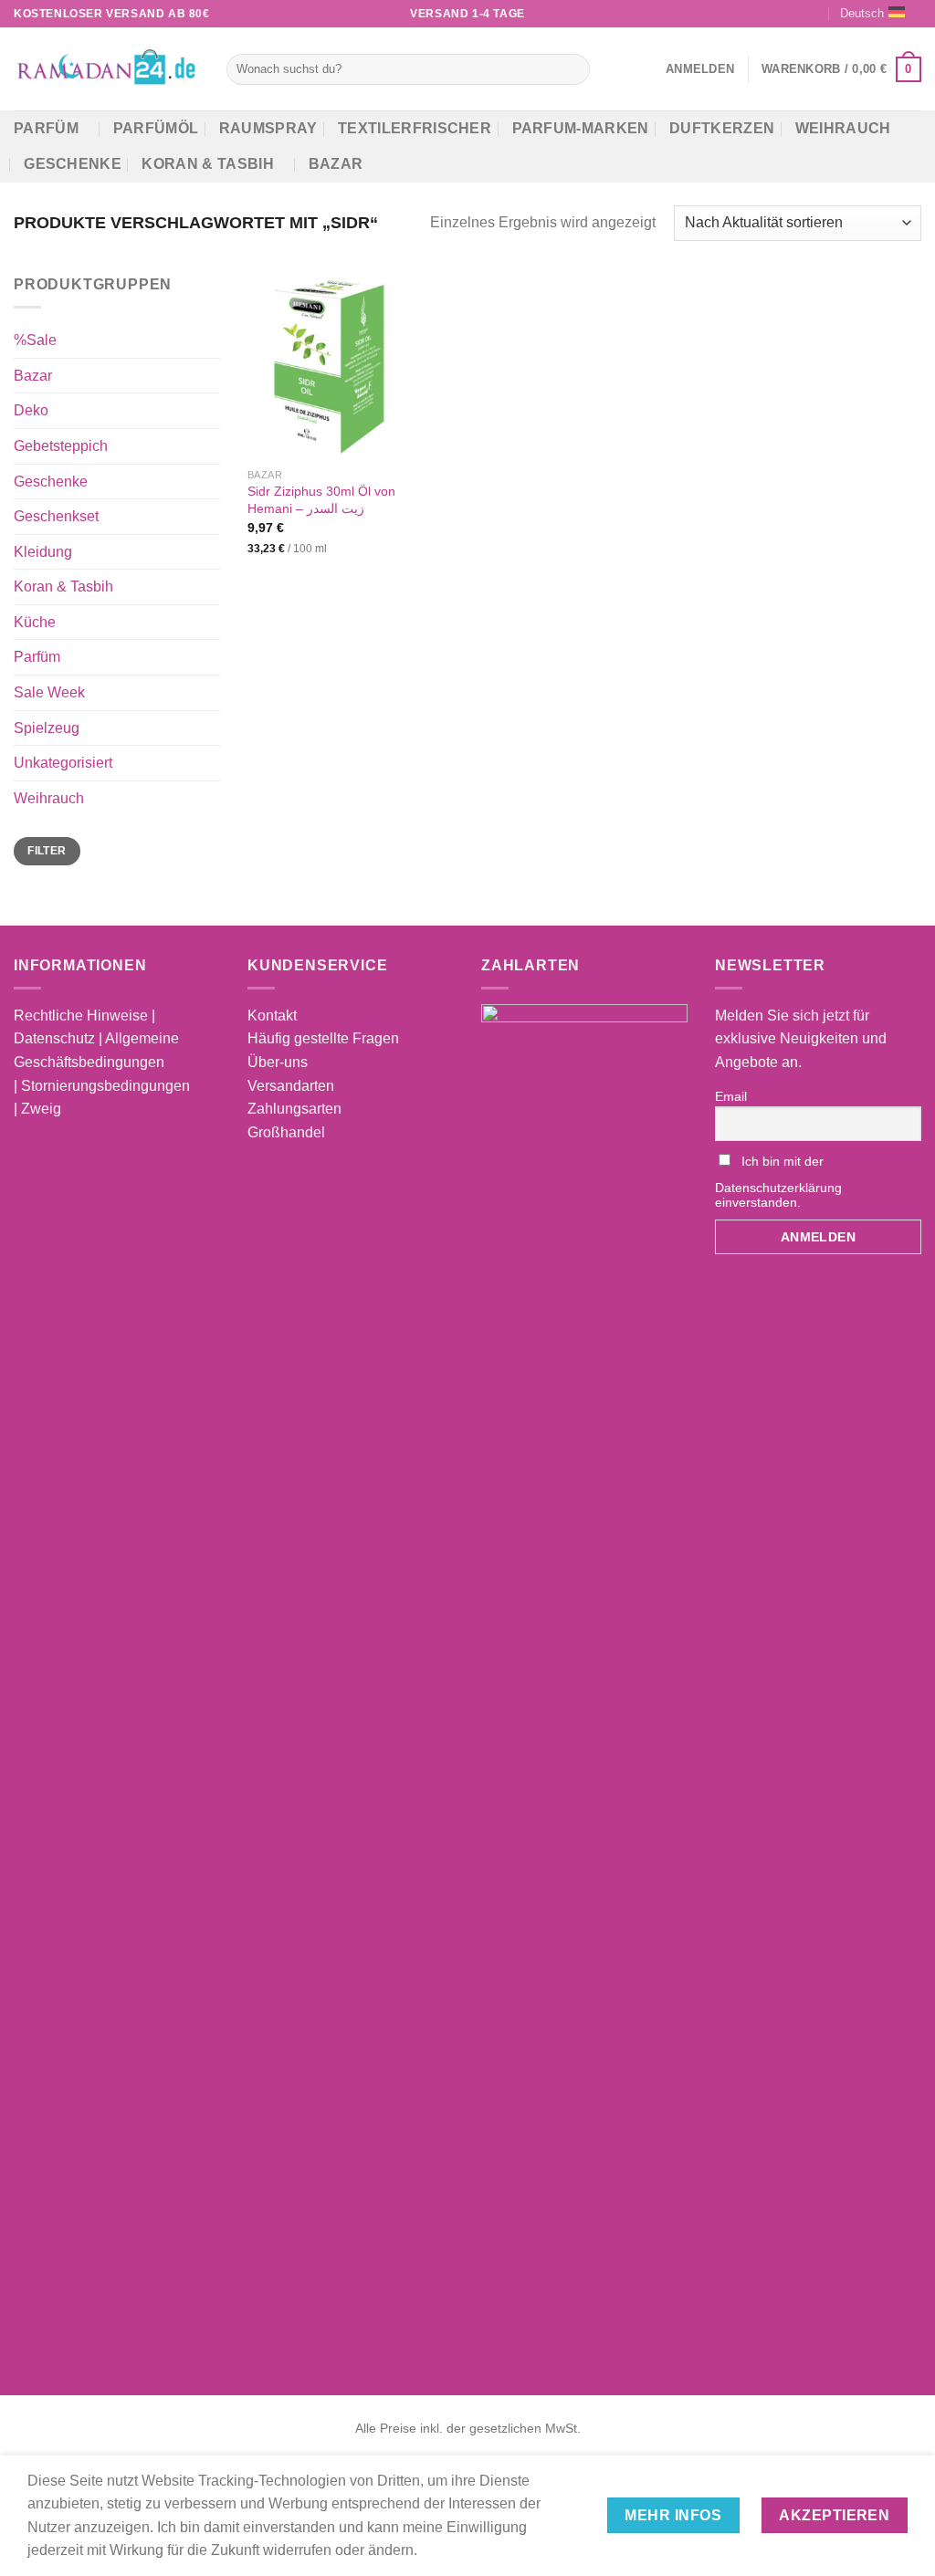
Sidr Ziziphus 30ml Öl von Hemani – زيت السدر (321, 500)
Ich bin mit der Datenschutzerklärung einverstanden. (778, 1182)
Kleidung (43, 551)
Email (731, 1096)
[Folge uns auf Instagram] (761, 14)
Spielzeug (47, 727)
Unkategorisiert (63, 763)
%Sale (35, 340)
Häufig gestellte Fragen (323, 1038)
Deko (31, 410)
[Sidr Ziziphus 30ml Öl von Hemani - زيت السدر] (325, 366)
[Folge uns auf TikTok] (778, 14)
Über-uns (278, 1062)
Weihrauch (843, 128)
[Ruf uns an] (814, 14)
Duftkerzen (722, 128)
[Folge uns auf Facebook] (743, 14)
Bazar (336, 164)
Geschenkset (56, 516)
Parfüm (46, 128)
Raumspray (268, 128)
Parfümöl (156, 128)
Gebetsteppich (61, 446)
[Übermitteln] (572, 69)
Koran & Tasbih (207, 164)
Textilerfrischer (415, 128)
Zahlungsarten (294, 1109)
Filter (47, 851)
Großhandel (286, 1132)
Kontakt (272, 1016)
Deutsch (862, 13)
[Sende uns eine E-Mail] (795, 14)
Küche (35, 622)
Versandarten (291, 1086)
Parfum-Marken (581, 128)
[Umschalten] (213, 375)
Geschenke (73, 164)
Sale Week (49, 692)
